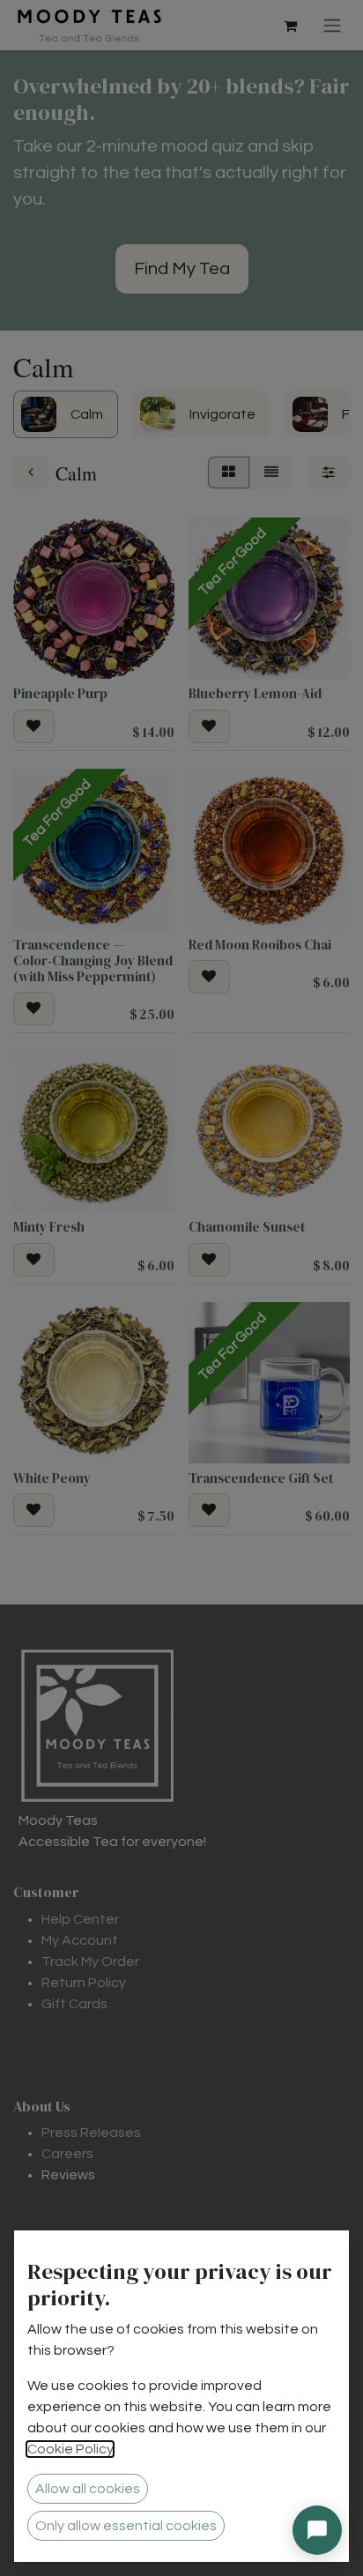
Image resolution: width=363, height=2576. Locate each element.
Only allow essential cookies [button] (126, 2526)
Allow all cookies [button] (88, 2489)
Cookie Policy (70, 2449)
